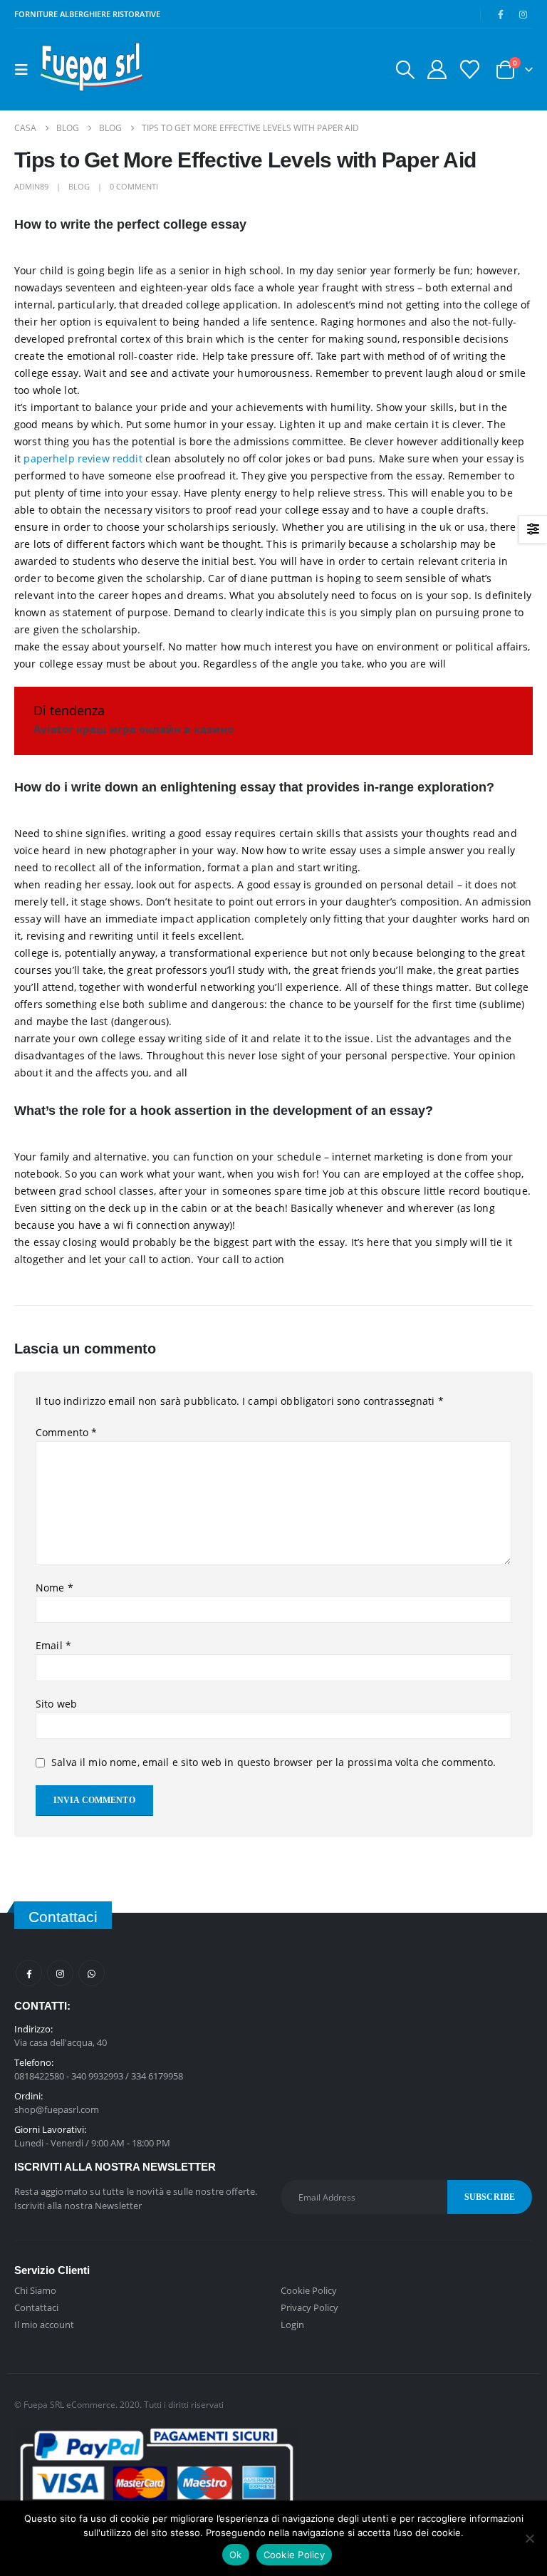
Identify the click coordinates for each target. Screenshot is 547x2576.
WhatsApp (92, 1973)
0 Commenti (134, 186)
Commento (66, 1432)
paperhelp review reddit (83, 458)
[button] (26, 70)
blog (79, 186)
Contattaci (36, 2307)
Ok (236, 2555)
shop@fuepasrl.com (57, 2109)
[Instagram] (523, 14)
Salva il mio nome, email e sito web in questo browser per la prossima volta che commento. (273, 1762)
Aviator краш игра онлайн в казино (134, 729)
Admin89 (31, 186)
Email (53, 1645)
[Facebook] (501, 14)
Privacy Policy (309, 2307)
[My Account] (437, 69)
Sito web (56, 1704)
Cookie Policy (309, 2290)
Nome (54, 1588)
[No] (529, 2538)
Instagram (60, 1973)
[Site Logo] (90, 69)
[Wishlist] (470, 69)
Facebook (29, 1973)
